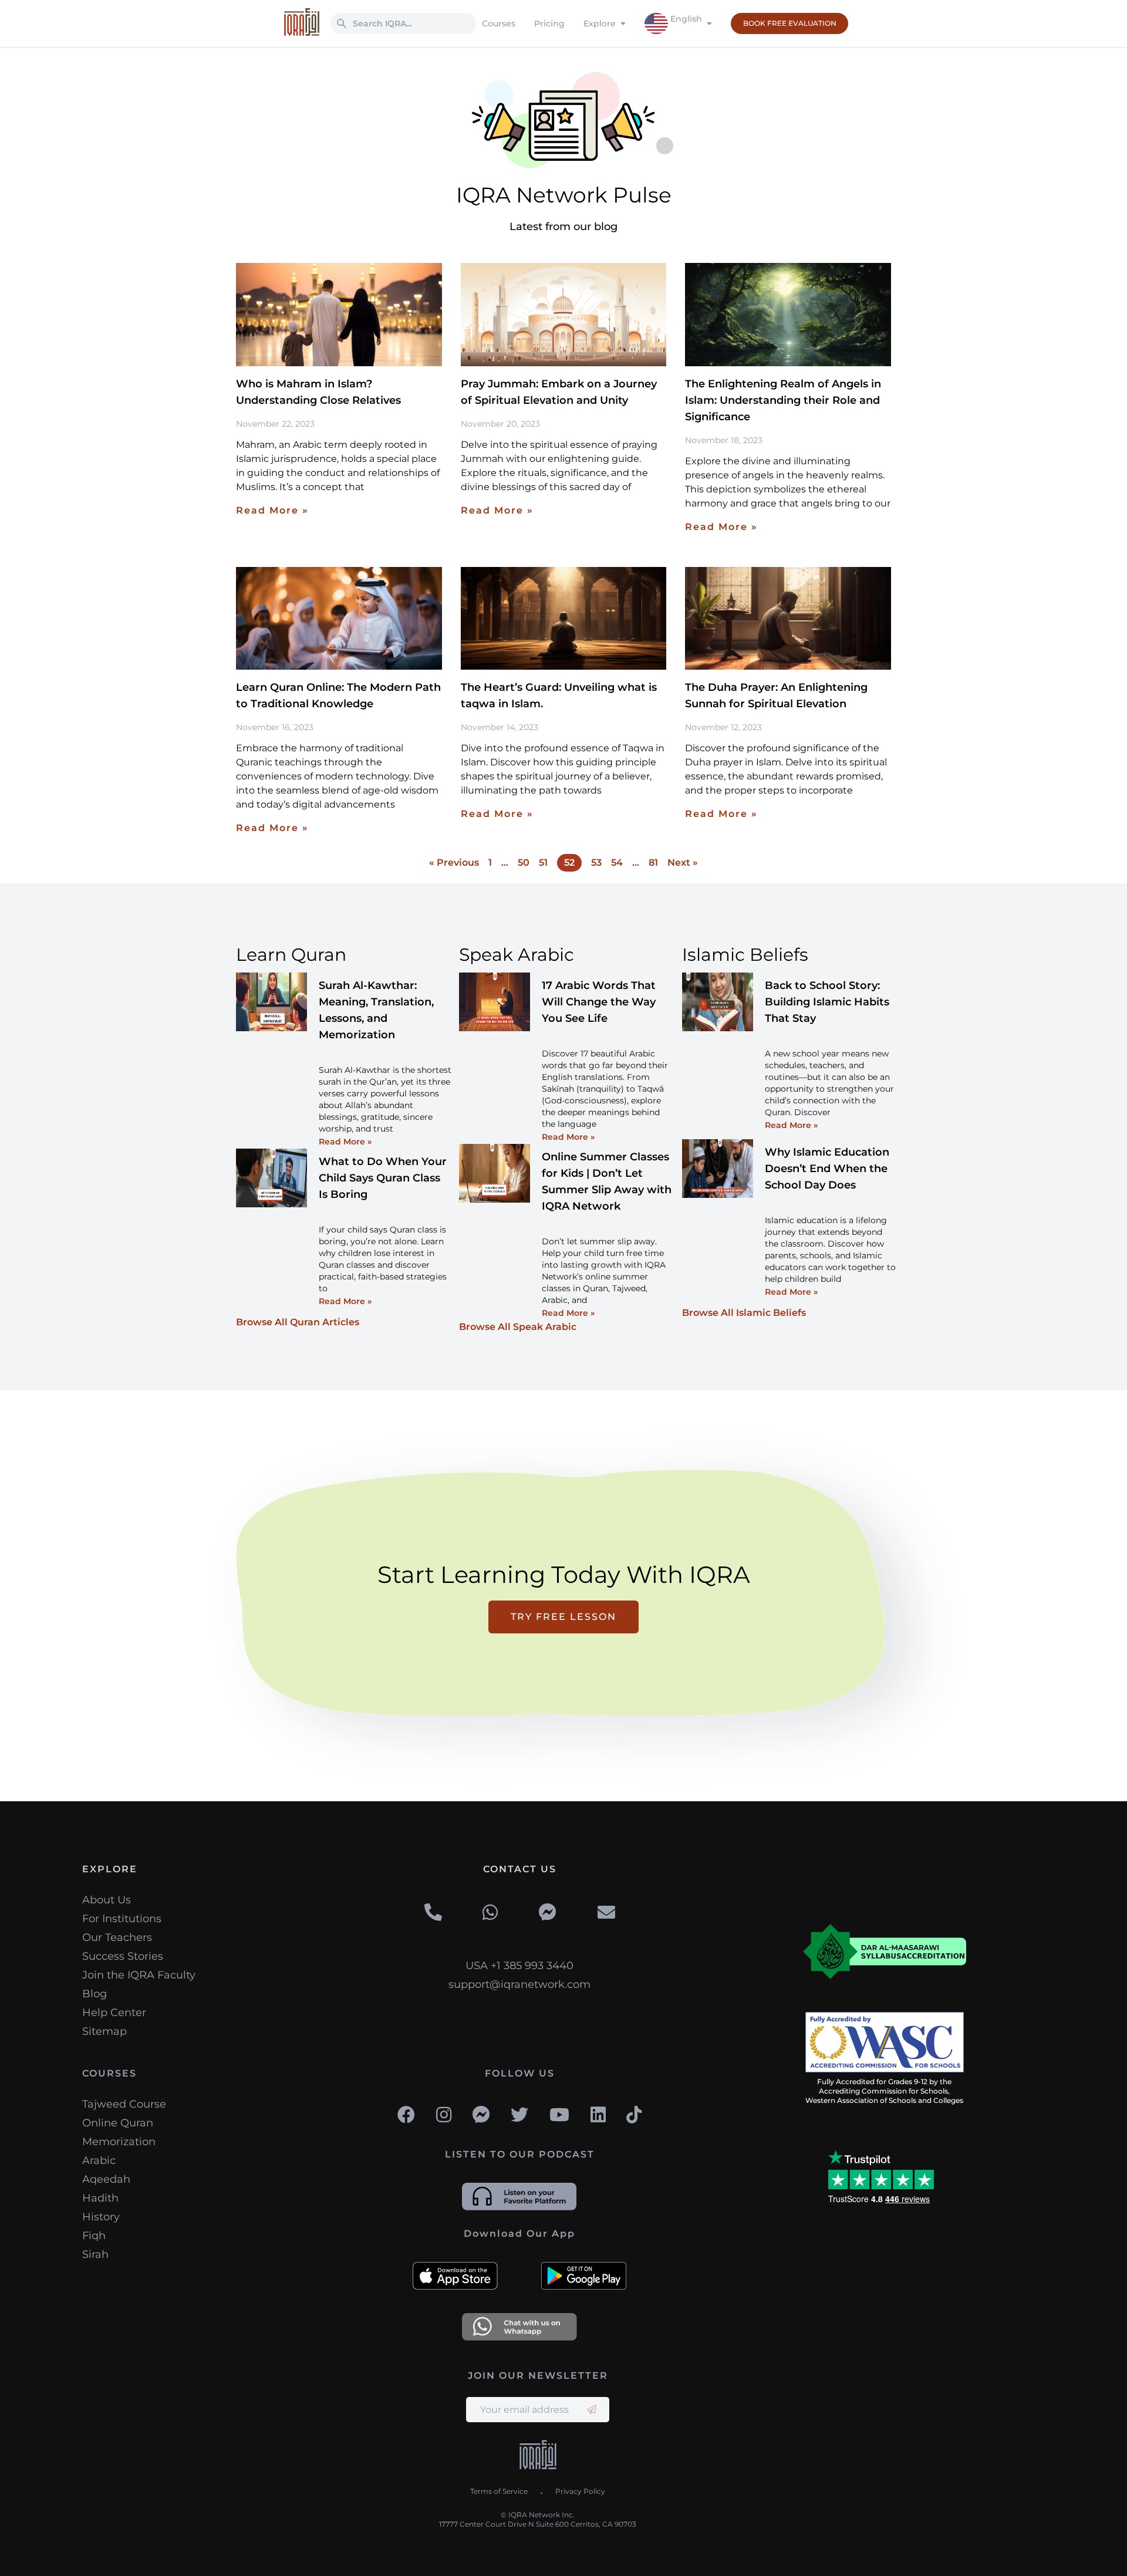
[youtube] (559, 2115)
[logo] (538, 2456)
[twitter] (519, 2115)
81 (653, 862)
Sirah (95, 2254)
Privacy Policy (580, 2491)
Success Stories (123, 1956)
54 (617, 862)
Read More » (272, 510)
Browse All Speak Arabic (518, 1327)
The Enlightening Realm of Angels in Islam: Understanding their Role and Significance (783, 400)
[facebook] (406, 2115)
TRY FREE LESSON (563, 1617)
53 (596, 862)
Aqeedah (106, 2179)
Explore (600, 23)
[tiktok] (634, 2115)
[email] (606, 1913)
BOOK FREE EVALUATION (790, 23)
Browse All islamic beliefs (744, 1313)
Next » (683, 862)
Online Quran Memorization (119, 2132)
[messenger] (548, 1913)
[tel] (433, 1913)
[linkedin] (598, 2115)
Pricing (549, 23)
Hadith (100, 2198)
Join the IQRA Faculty (139, 1975)
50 (524, 862)
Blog (95, 1994)
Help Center (114, 2013)
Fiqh (94, 2236)
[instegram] (444, 2115)
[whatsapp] (490, 1913)
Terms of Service (499, 2491)
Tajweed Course (124, 2104)
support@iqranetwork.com (519, 1984)
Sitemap (104, 2031)
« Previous (454, 862)
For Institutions (122, 1919)
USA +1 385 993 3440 (519, 1966)
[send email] (592, 2410)
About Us (107, 1900)
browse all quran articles (298, 1322)
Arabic (99, 2160)
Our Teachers (117, 1937)
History (101, 2217)
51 (543, 862)
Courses (499, 23)
